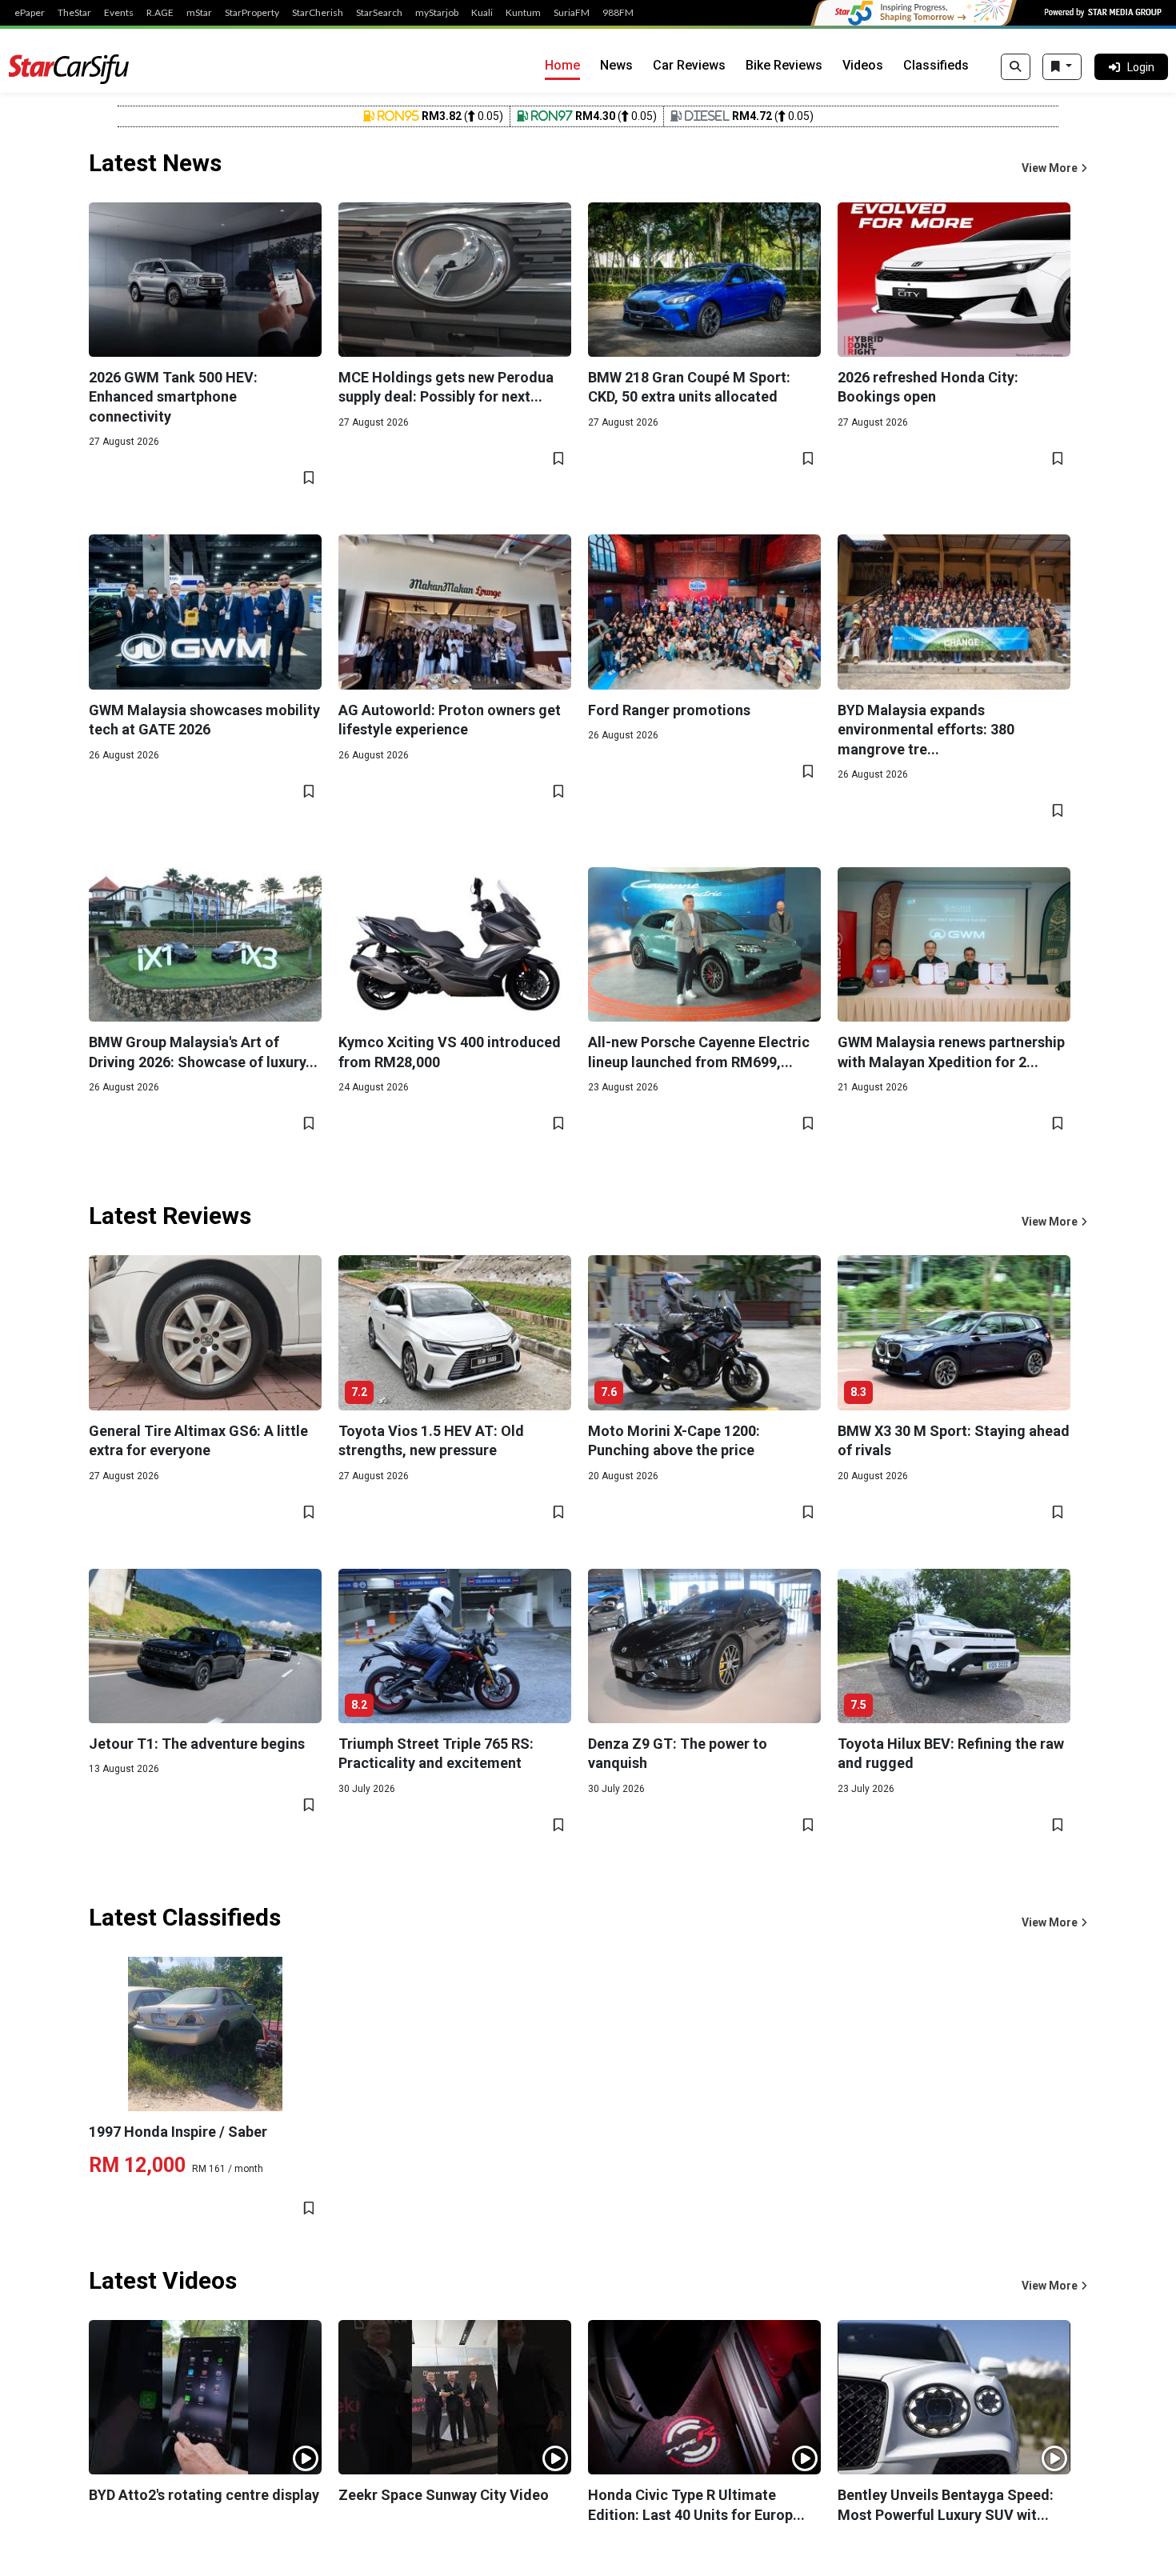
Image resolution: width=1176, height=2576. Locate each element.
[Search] (1016, 67)
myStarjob (437, 13)
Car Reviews (689, 65)
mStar (199, 13)
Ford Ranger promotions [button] (669, 710)
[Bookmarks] (1062, 67)
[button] (1054, 168)
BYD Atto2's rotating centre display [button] (204, 2495)
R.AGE (160, 13)
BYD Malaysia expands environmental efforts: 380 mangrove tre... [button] (926, 730)
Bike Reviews (784, 65)
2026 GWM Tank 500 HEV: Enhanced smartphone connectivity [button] (173, 397)
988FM (618, 13)
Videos (863, 65)
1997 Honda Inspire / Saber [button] (178, 2132)
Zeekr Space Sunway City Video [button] (444, 2495)
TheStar (74, 13)
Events (119, 13)
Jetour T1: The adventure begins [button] (197, 1744)
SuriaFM (572, 13)
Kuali (482, 13)
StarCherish (318, 13)
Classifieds (936, 65)
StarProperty (252, 13)
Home (562, 65)
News (616, 65)
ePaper (30, 13)
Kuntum (523, 13)
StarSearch (379, 13)
